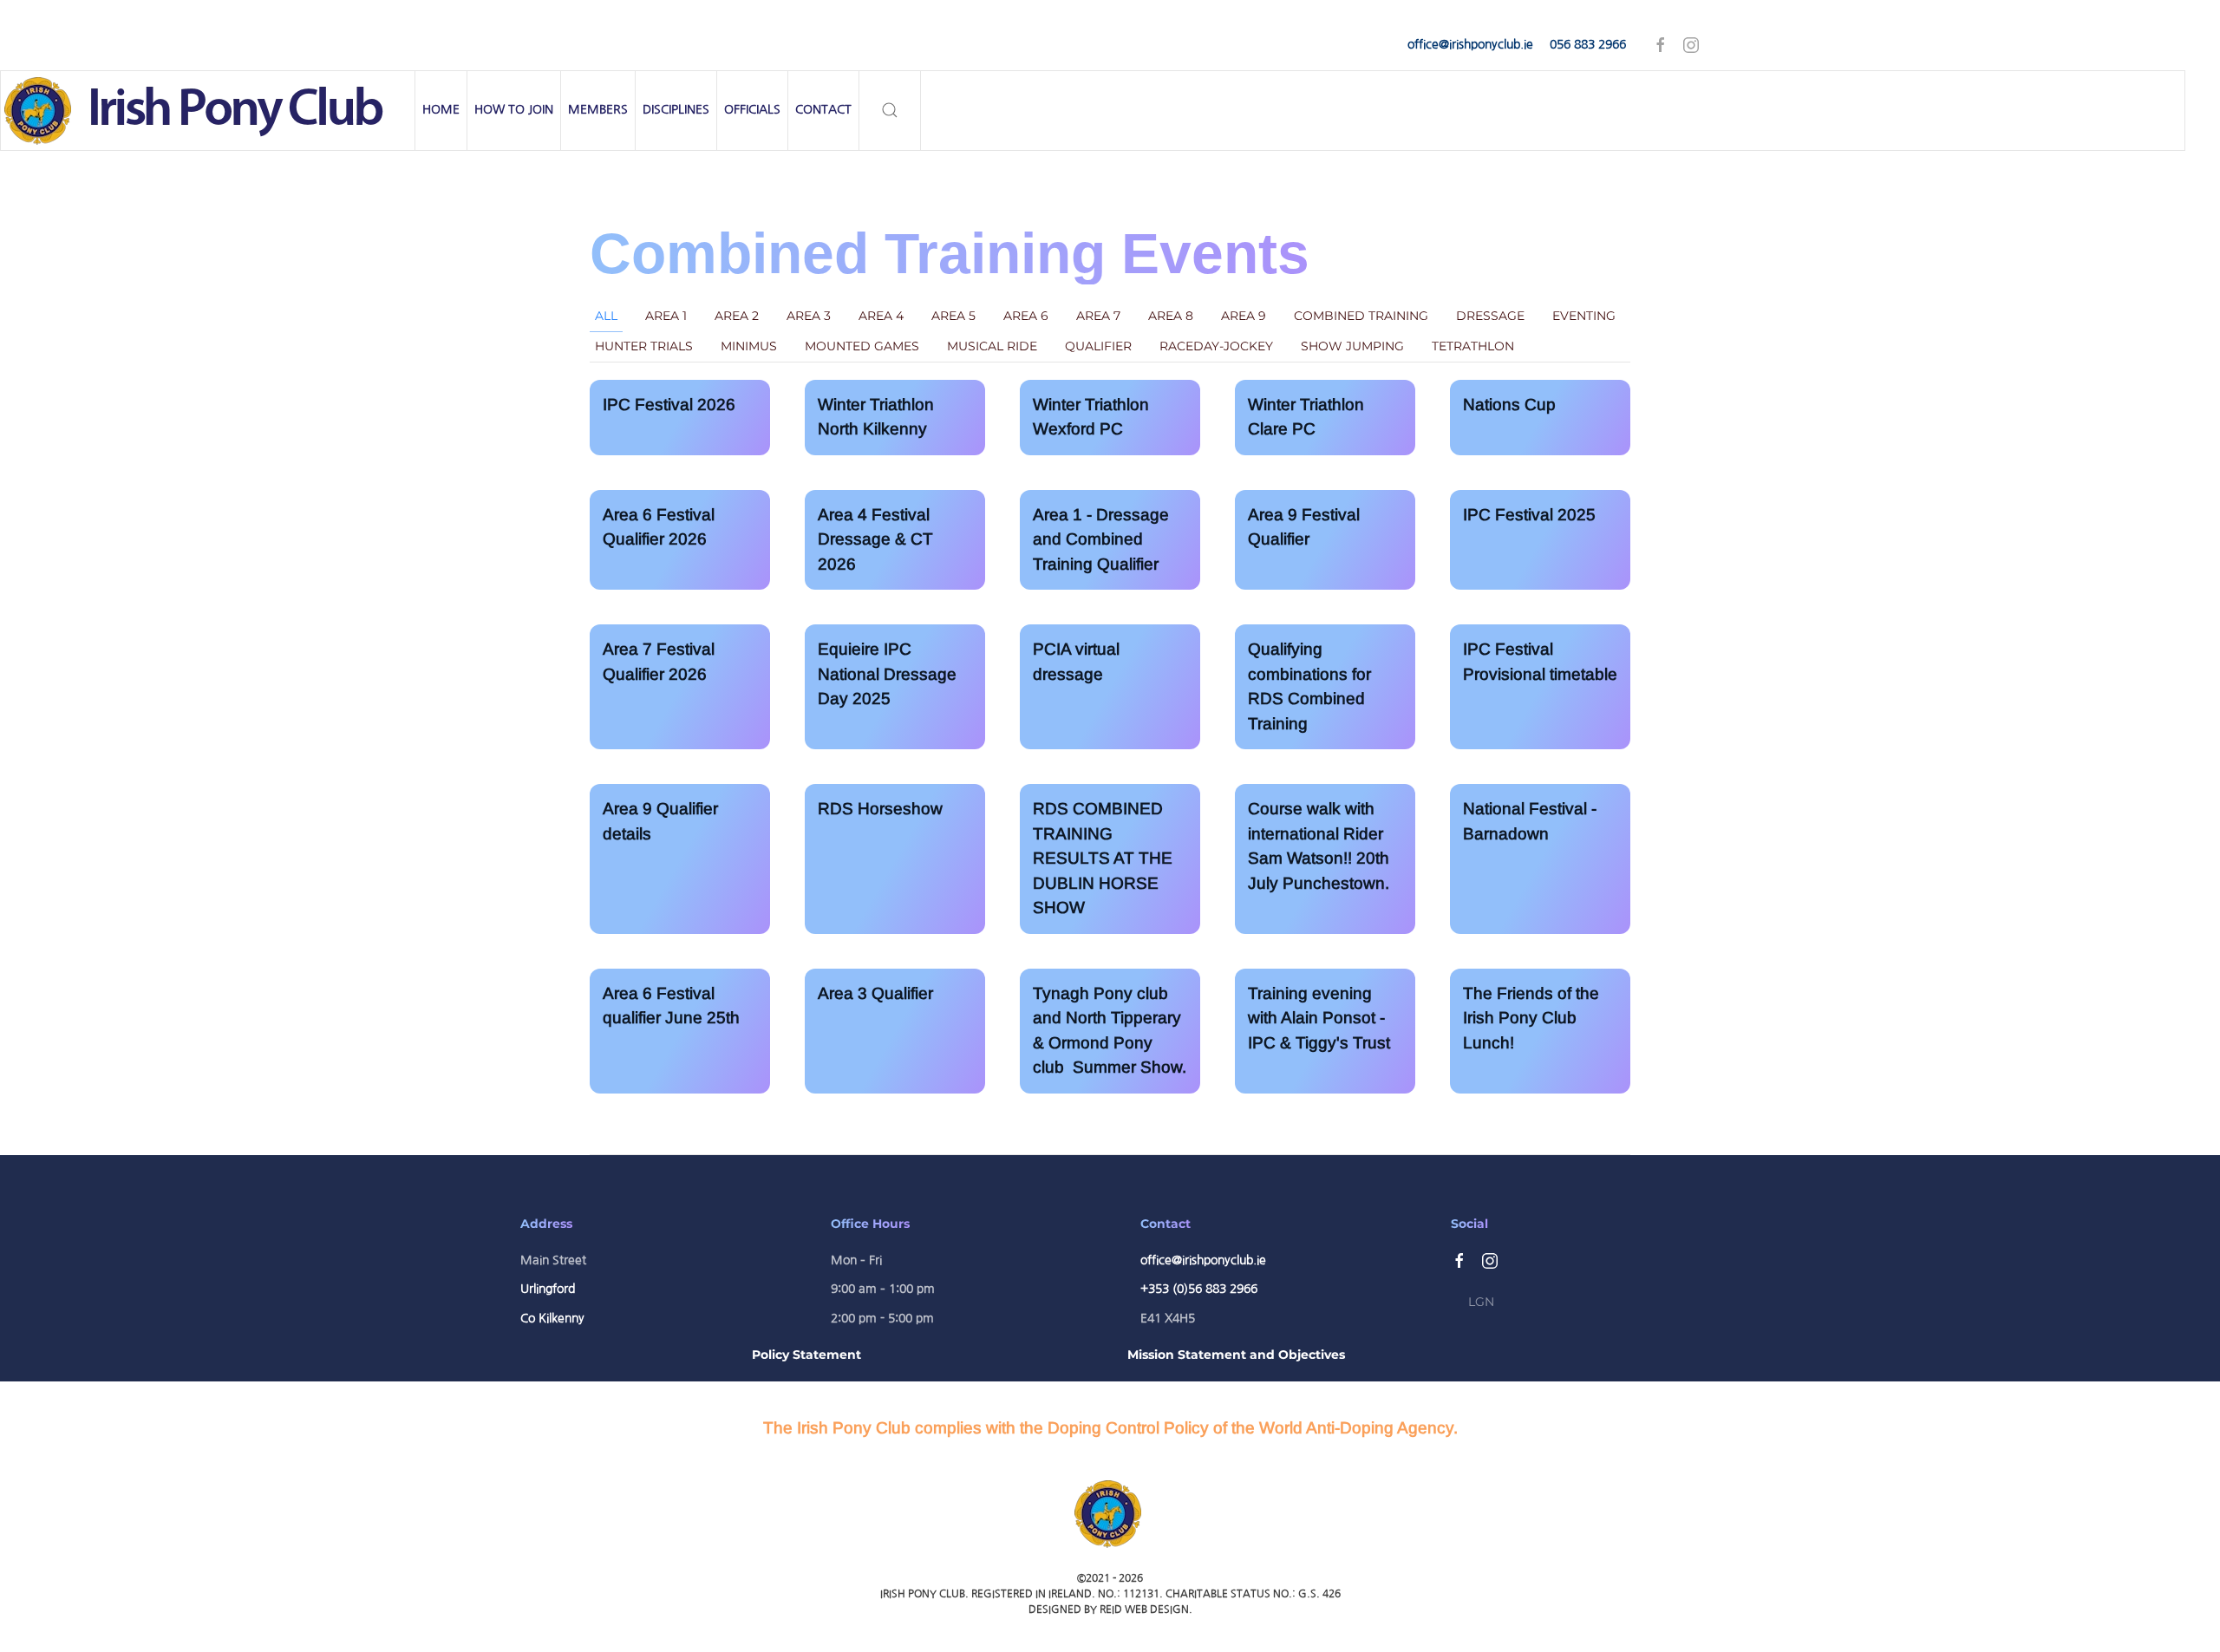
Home (441, 109)
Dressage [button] (1490, 316)
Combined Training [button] (1361, 316)
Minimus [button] (749, 346)
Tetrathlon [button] (1473, 346)
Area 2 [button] (737, 316)
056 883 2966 (1588, 44)
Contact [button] (823, 109)
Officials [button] (752, 109)
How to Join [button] (514, 109)
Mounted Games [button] (862, 346)
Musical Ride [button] (992, 346)
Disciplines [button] (676, 109)
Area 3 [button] (809, 316)
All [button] (606, 316)
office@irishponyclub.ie (1470, 44)
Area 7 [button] (1098, 316)
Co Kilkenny (552, 1318)
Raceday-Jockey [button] (1216, 346)
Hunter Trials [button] (644, 346)
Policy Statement (806, 1355)
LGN (1481, 1302)
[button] (890, 111)
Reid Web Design (1144, 1610)
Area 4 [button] (881, 316)
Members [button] (598, 109)
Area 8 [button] (1171, 316)
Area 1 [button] (666, 316)
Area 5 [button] (953, 316)
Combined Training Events (950, 253)
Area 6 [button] (1026, 316)
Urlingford (548, 1289)
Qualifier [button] (1098, 346)
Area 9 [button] (1244, 316)
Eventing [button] (1584, 316)
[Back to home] (208, 111)
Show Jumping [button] (1352, 346)
